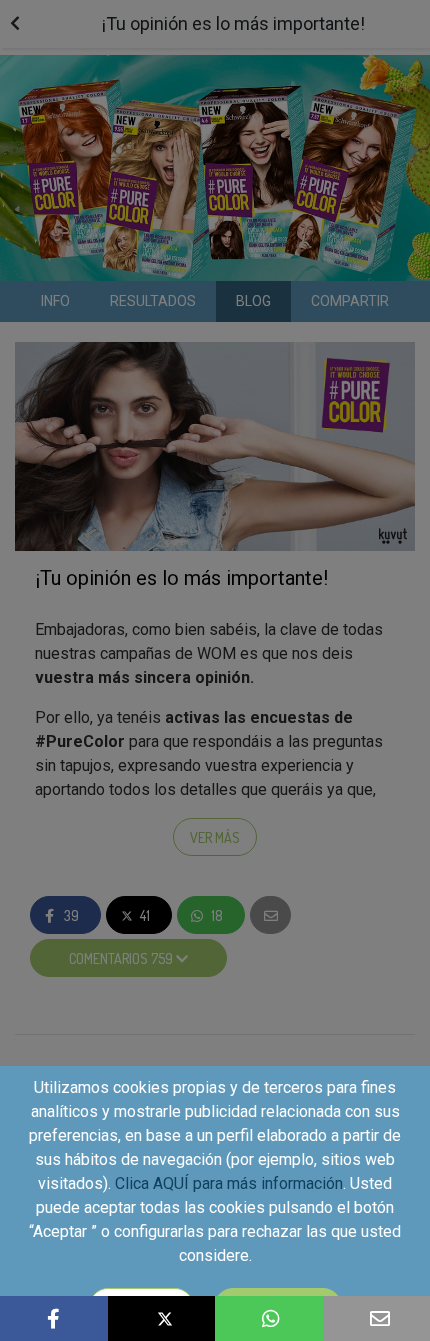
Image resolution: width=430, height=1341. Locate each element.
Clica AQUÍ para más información (229, 1183)
